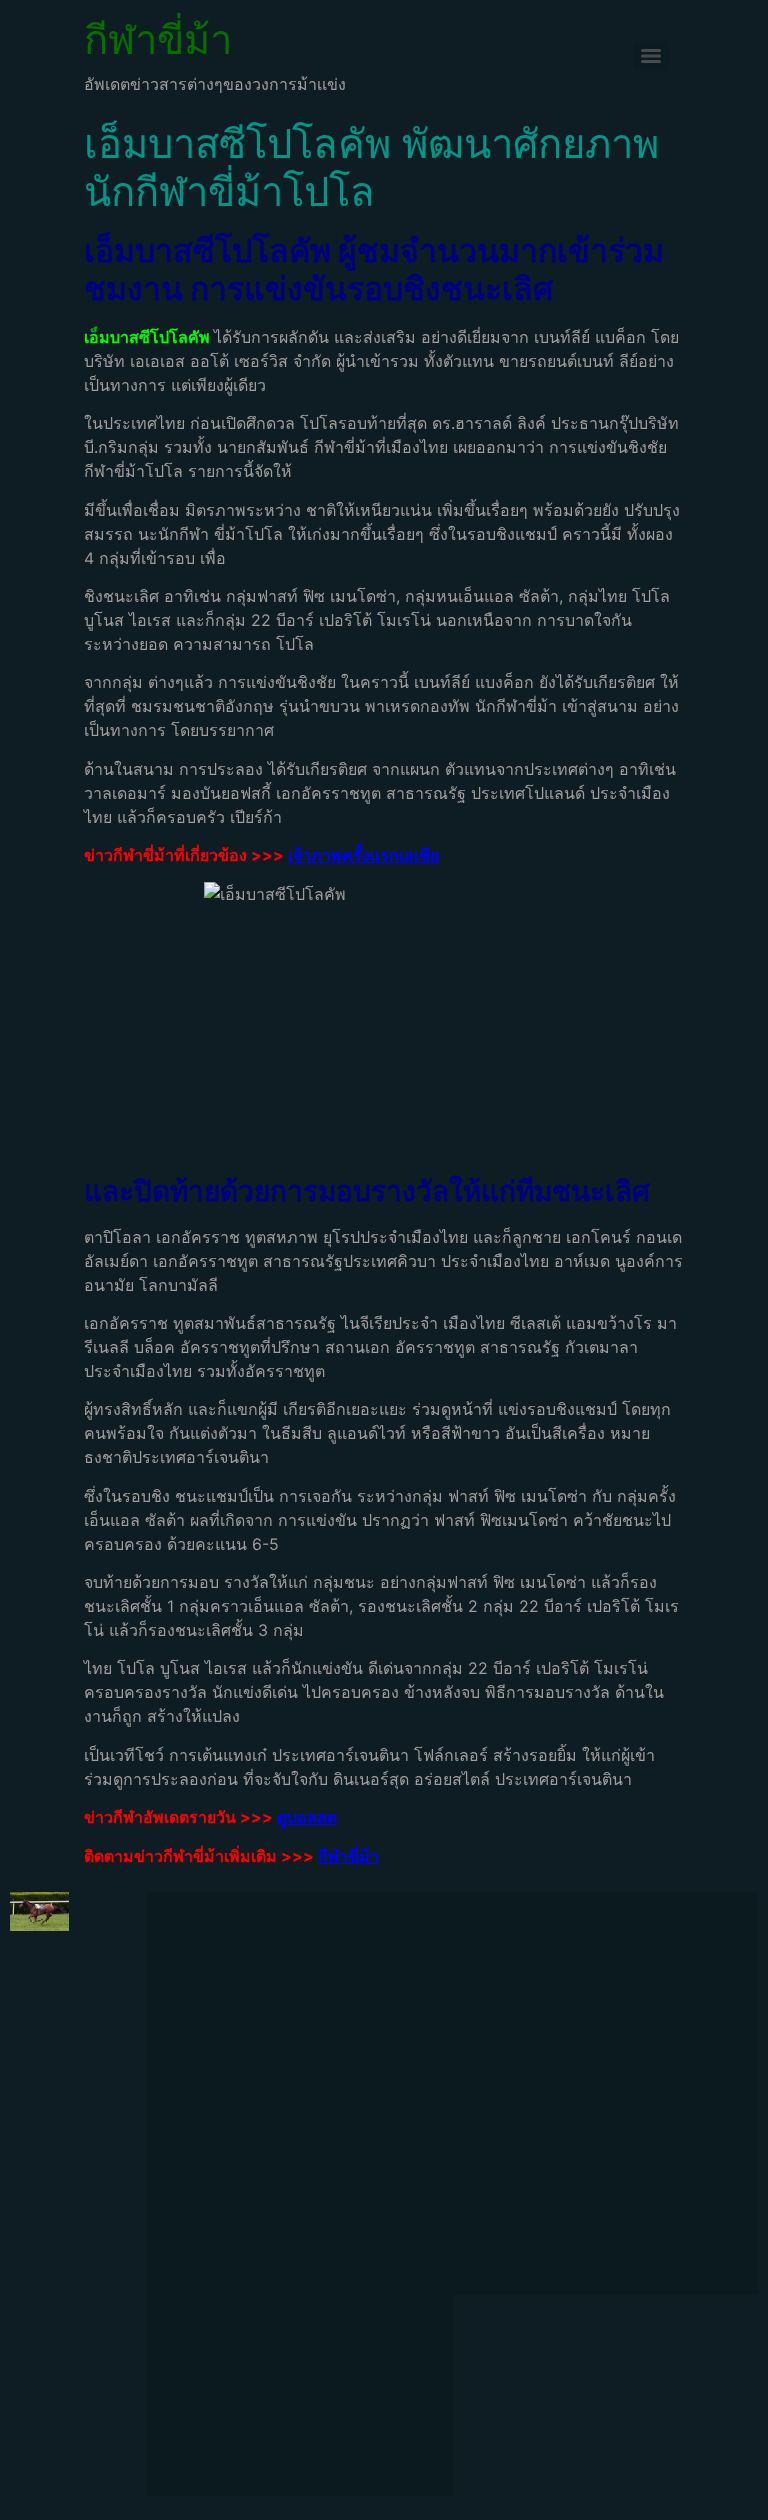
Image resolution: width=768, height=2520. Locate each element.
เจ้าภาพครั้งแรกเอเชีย (363, 855)
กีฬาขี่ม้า (158, 39)
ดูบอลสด (307, 1817)
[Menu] (651, 56)
